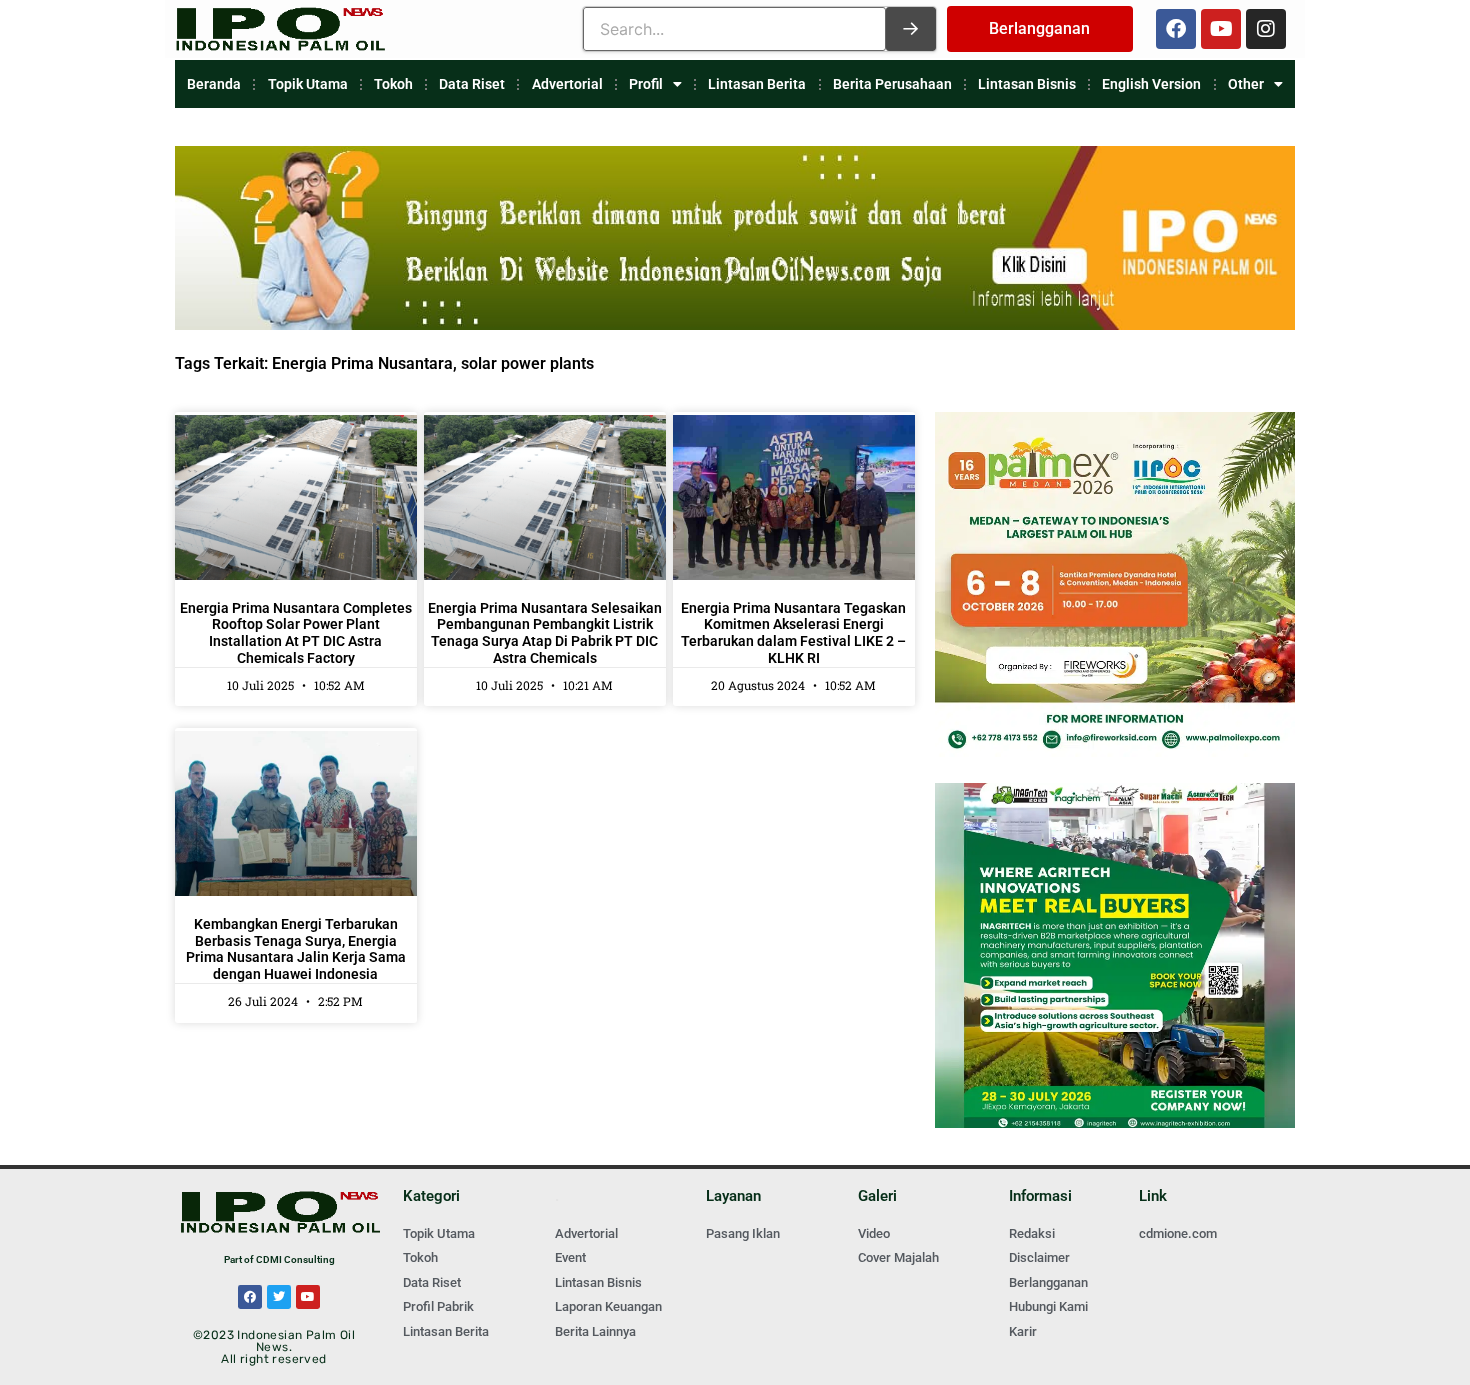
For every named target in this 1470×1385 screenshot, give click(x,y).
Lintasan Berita (757, 84)
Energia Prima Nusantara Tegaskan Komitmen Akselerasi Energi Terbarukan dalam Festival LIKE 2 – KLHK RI (793, 633)
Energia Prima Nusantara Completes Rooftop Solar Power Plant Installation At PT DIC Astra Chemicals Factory (296, 633)
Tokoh (393, 84)
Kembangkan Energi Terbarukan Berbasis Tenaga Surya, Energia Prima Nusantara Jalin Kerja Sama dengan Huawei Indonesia (296, 949)
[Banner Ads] (735, 324)
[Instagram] (1266, 29)
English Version (1151, 84)
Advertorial (567, 84)
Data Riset (472, 84)
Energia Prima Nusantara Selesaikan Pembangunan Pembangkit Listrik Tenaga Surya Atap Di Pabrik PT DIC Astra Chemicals (545, 633)
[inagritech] (1115, 1122)
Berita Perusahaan (892, 84)
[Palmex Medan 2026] (1115, 751)
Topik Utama (308, 84)
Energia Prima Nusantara (362, 363)
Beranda (214, 84)
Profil (646, 84)
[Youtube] (1221, 29)
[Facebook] (1176, 29)
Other (1246, 84)
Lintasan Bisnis (1027, 84)
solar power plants (527, 363)
